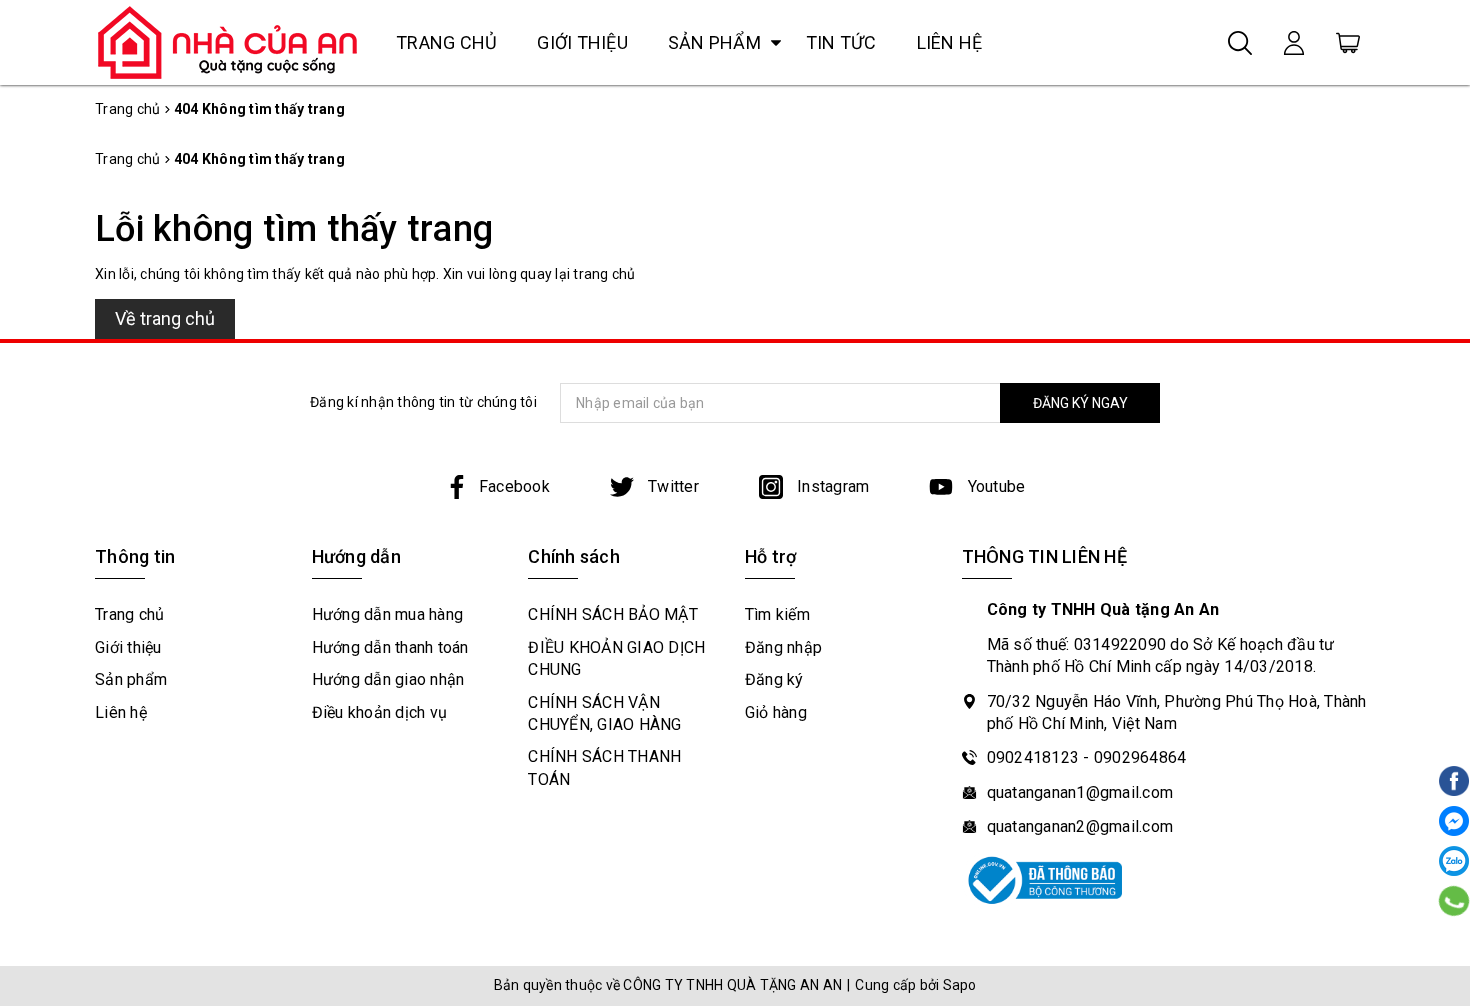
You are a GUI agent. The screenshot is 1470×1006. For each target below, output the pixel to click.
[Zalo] (1454, 861)
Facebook (514, 486)
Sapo (960, 985)
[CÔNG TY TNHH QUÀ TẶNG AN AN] (228, 42)
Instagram (831, 486)
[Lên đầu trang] (1452, 709)
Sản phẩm (714, 42)
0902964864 (1140, 757)
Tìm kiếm (777, 614)
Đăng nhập (783, 647)
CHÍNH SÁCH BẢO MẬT (613, 614)
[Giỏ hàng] (1348, 42)
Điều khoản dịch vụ (380, 712)
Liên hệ (950, 42)
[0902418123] (1454, 901)
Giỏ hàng (776, 712)
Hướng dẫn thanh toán (390, 647)
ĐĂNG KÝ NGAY (1080, 403)
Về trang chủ (165, 318)
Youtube (994, 486)
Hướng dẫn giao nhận (388, 679)
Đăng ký (774, 679)
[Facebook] (1454, 821)
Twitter (671, 486)
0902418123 (1033, 757)
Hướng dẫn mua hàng (388, 614)
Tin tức (841, 42)
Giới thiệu (582, 42)
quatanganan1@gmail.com (1080, 792)
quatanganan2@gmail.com (1080, 826)
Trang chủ (446, 42)
